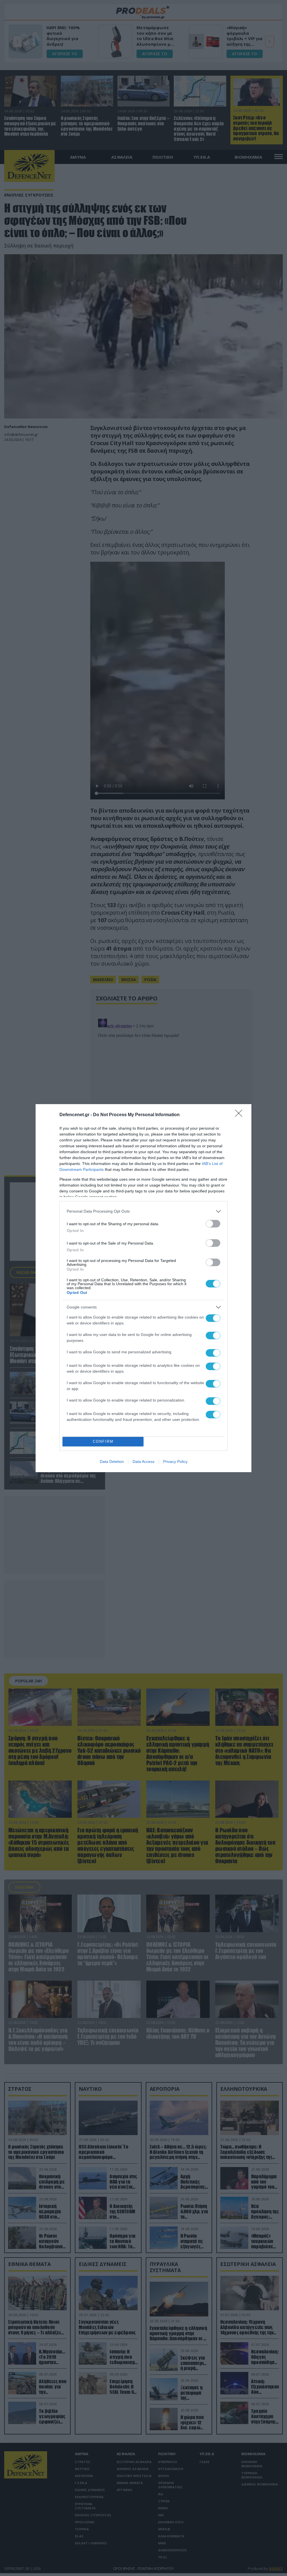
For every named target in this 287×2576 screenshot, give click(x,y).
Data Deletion (112, 1462)
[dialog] (143, 1288)
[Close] (240, 1115)
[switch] (213, 1224)
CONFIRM (103, 1441)
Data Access (143, 1462)
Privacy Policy (175, 1462)
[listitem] (143, 1211)
